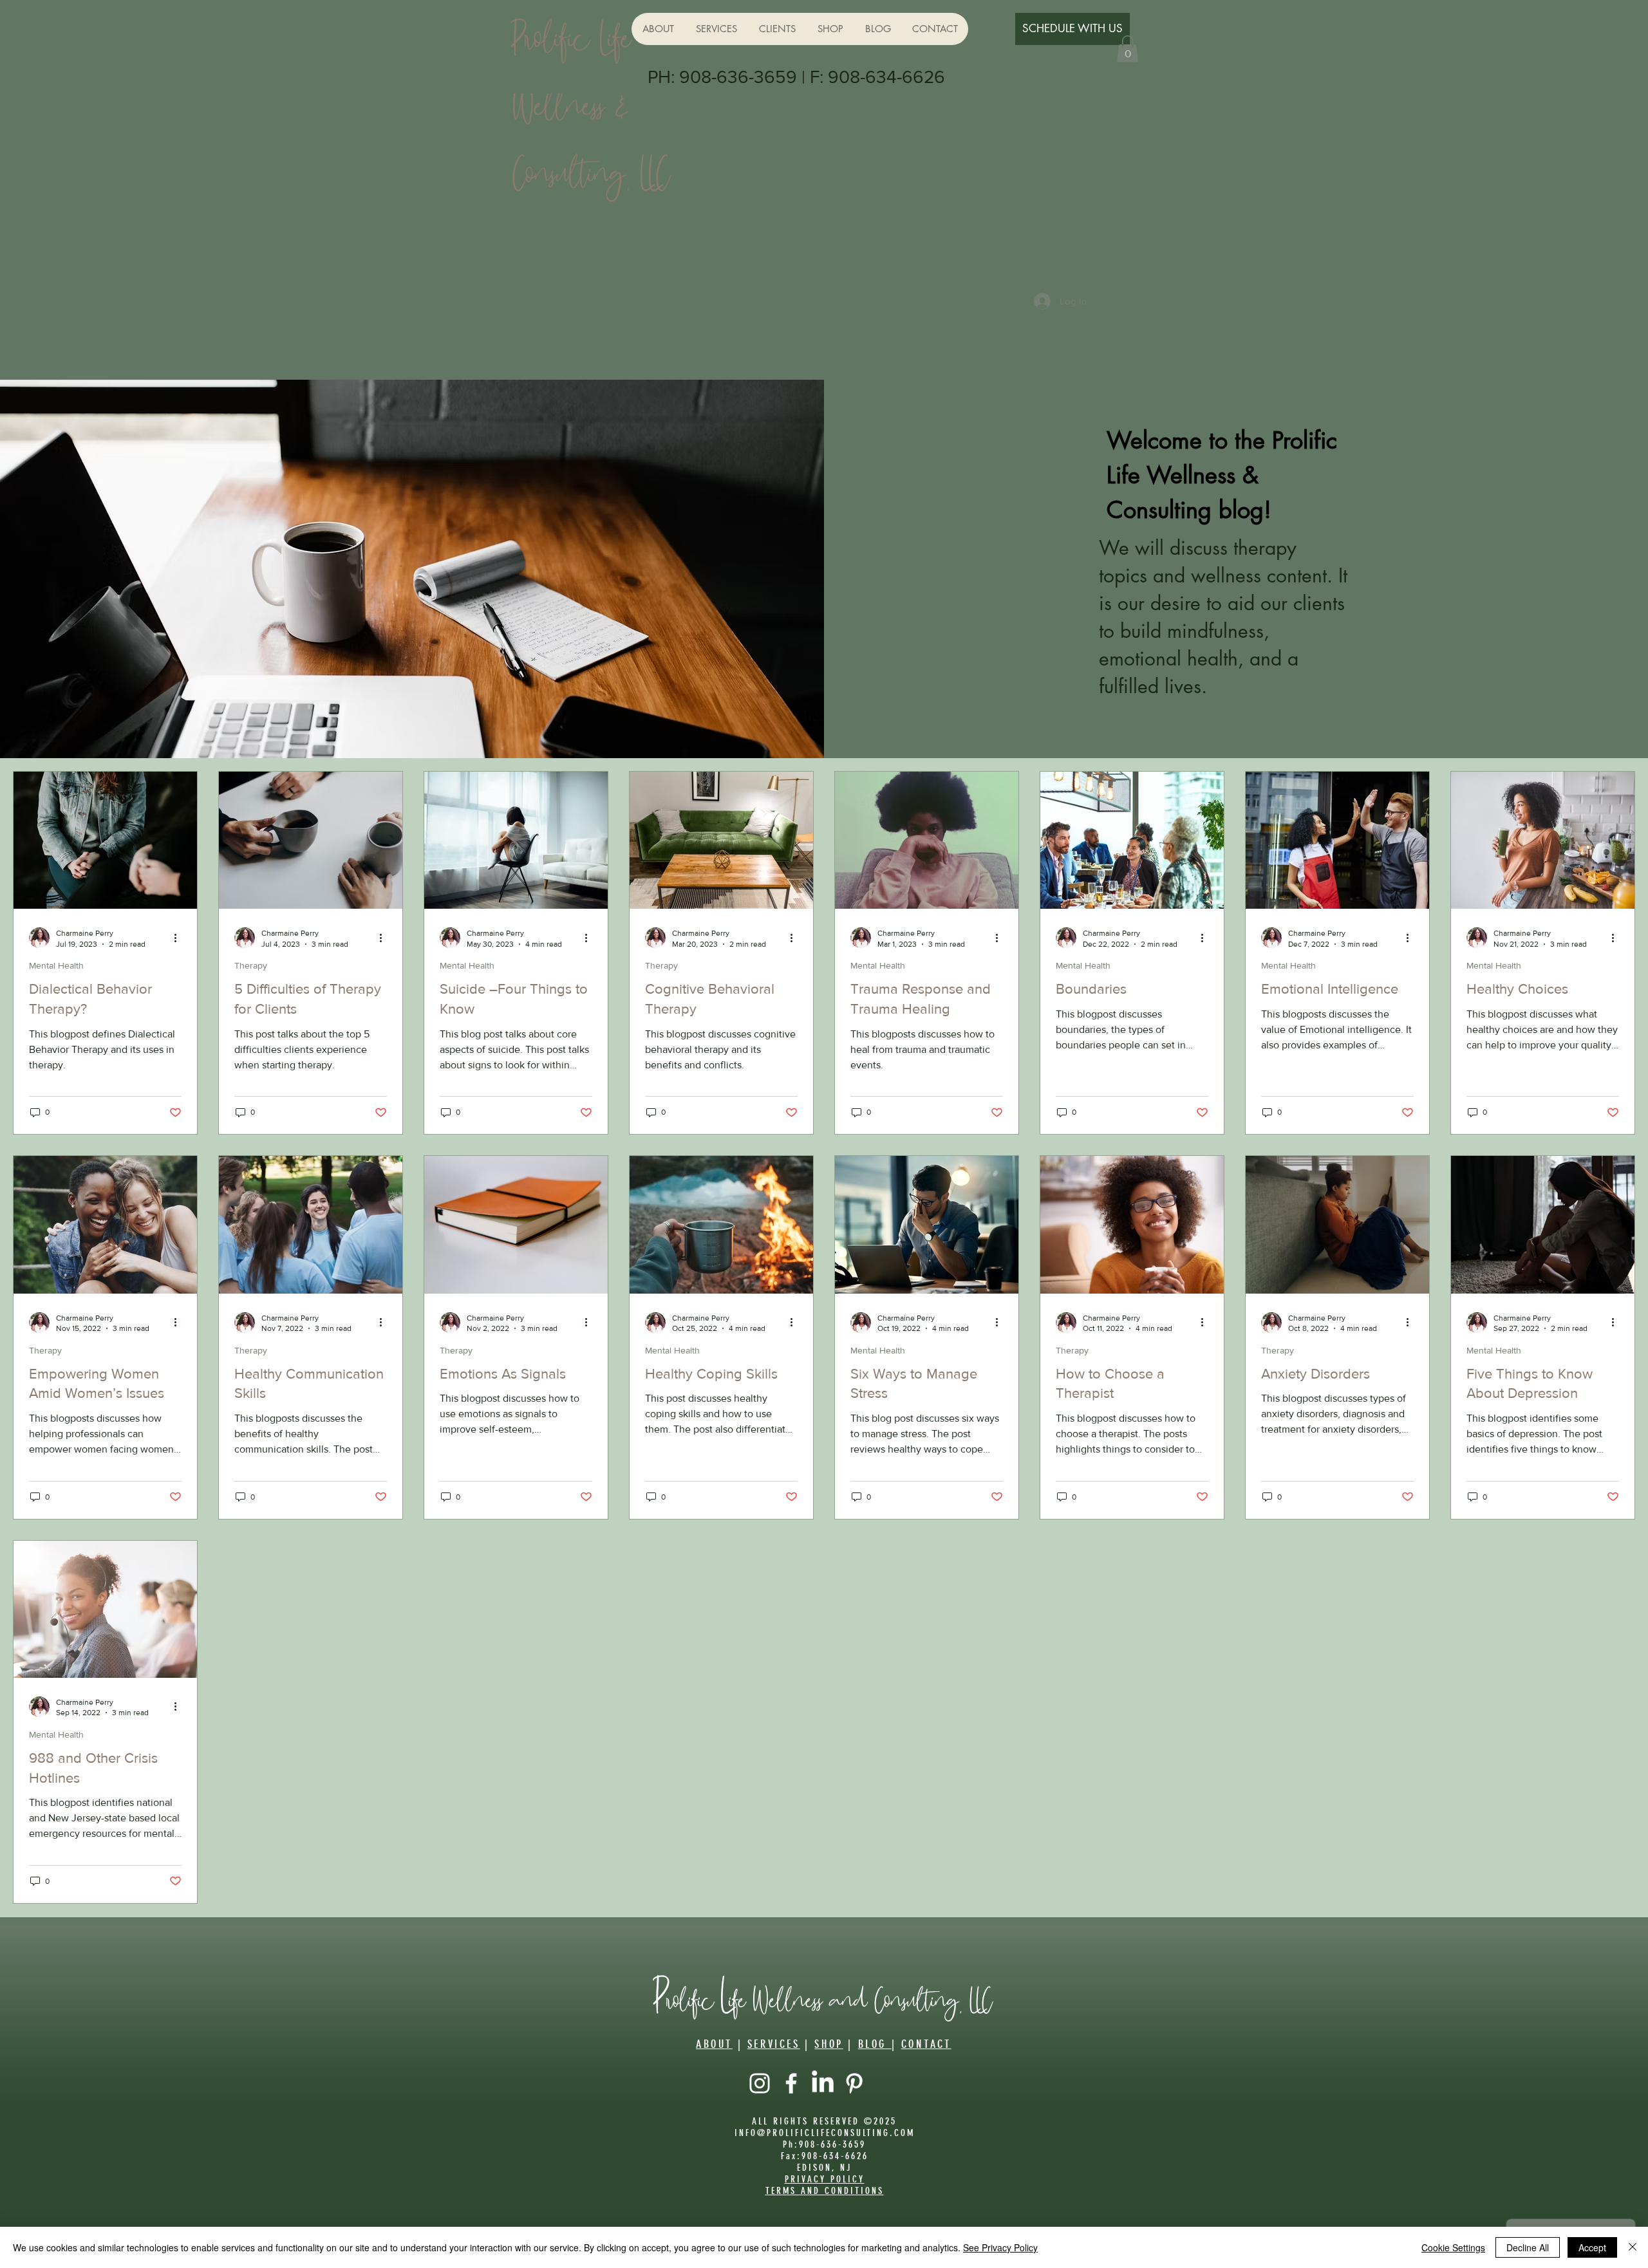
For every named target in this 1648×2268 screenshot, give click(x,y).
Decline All (1528, 2247)
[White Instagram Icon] (760, 2083)
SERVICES (774, 2044)
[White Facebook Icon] (791, 2083)
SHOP (829, 2044)
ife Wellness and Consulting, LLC (861, 1997)
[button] (1128, 49)
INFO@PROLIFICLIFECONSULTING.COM (825, 2133)
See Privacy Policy (1000, 2247)
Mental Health (56, 965)
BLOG (875, 2044)
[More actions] (180, 938)
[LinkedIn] (823, 2083)
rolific (690, 1997)
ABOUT (714, 2044)
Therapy (251, 965)
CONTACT (926, 2044)
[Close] (1633, 2247)
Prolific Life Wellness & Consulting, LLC (592, 101)
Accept (1592, 2247)
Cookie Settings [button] (1453, 2247)
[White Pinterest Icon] (854, 2083)
